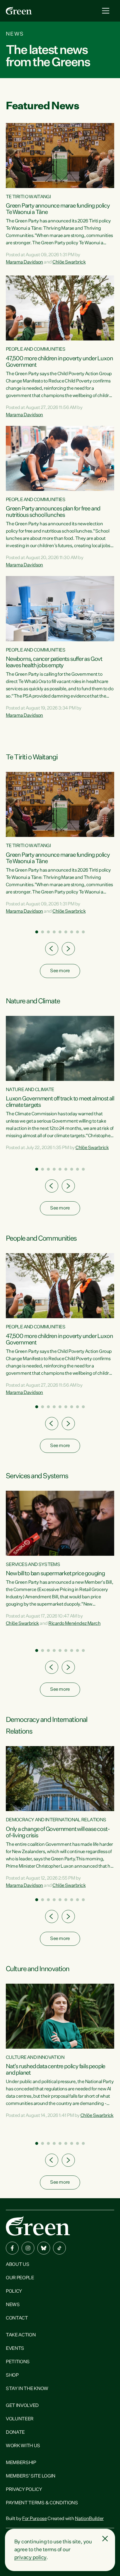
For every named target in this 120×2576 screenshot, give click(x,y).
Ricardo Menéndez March (74, 1624)
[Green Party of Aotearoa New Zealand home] (38, 2226)
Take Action (21, 2335)
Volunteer (20, 2419)
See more (60, 971)
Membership (21, 2463)
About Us (17, 2265)
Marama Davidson (24, 262)
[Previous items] (52, 949)
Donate (15, 2433)
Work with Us (23, 2446)
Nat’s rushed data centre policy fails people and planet (55, 2070)
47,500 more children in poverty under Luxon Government (59, 362)
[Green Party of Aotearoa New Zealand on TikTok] (59, 2248)
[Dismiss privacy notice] (105, 2539)
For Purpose (34, 2519)
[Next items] (68, 949)
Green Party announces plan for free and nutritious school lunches (53, 512)
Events (15, 2349)
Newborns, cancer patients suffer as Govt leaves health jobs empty (54, 662)
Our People (20, 2278)
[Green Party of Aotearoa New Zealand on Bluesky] (44, 2248)
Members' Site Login (31, 2476)
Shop (12, 2375)
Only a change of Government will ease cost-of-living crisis (58, 1832)
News (13, 2305)
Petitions (18, 2362)
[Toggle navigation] (106, 11)
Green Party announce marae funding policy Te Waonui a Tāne (58, 209)
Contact (17, 2318)
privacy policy (30, 2558)
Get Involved (22, 2406)
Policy (14, 2291)
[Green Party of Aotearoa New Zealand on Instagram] (28, 2248)
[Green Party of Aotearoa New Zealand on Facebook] (12, 2248)
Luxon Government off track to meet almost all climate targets (60, 1102)
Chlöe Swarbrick (69, 262)
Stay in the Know (27, 2389)
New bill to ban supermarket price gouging (55, 1574)
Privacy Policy (24, 2490)
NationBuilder (89, 2519)
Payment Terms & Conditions (42, 2503)
